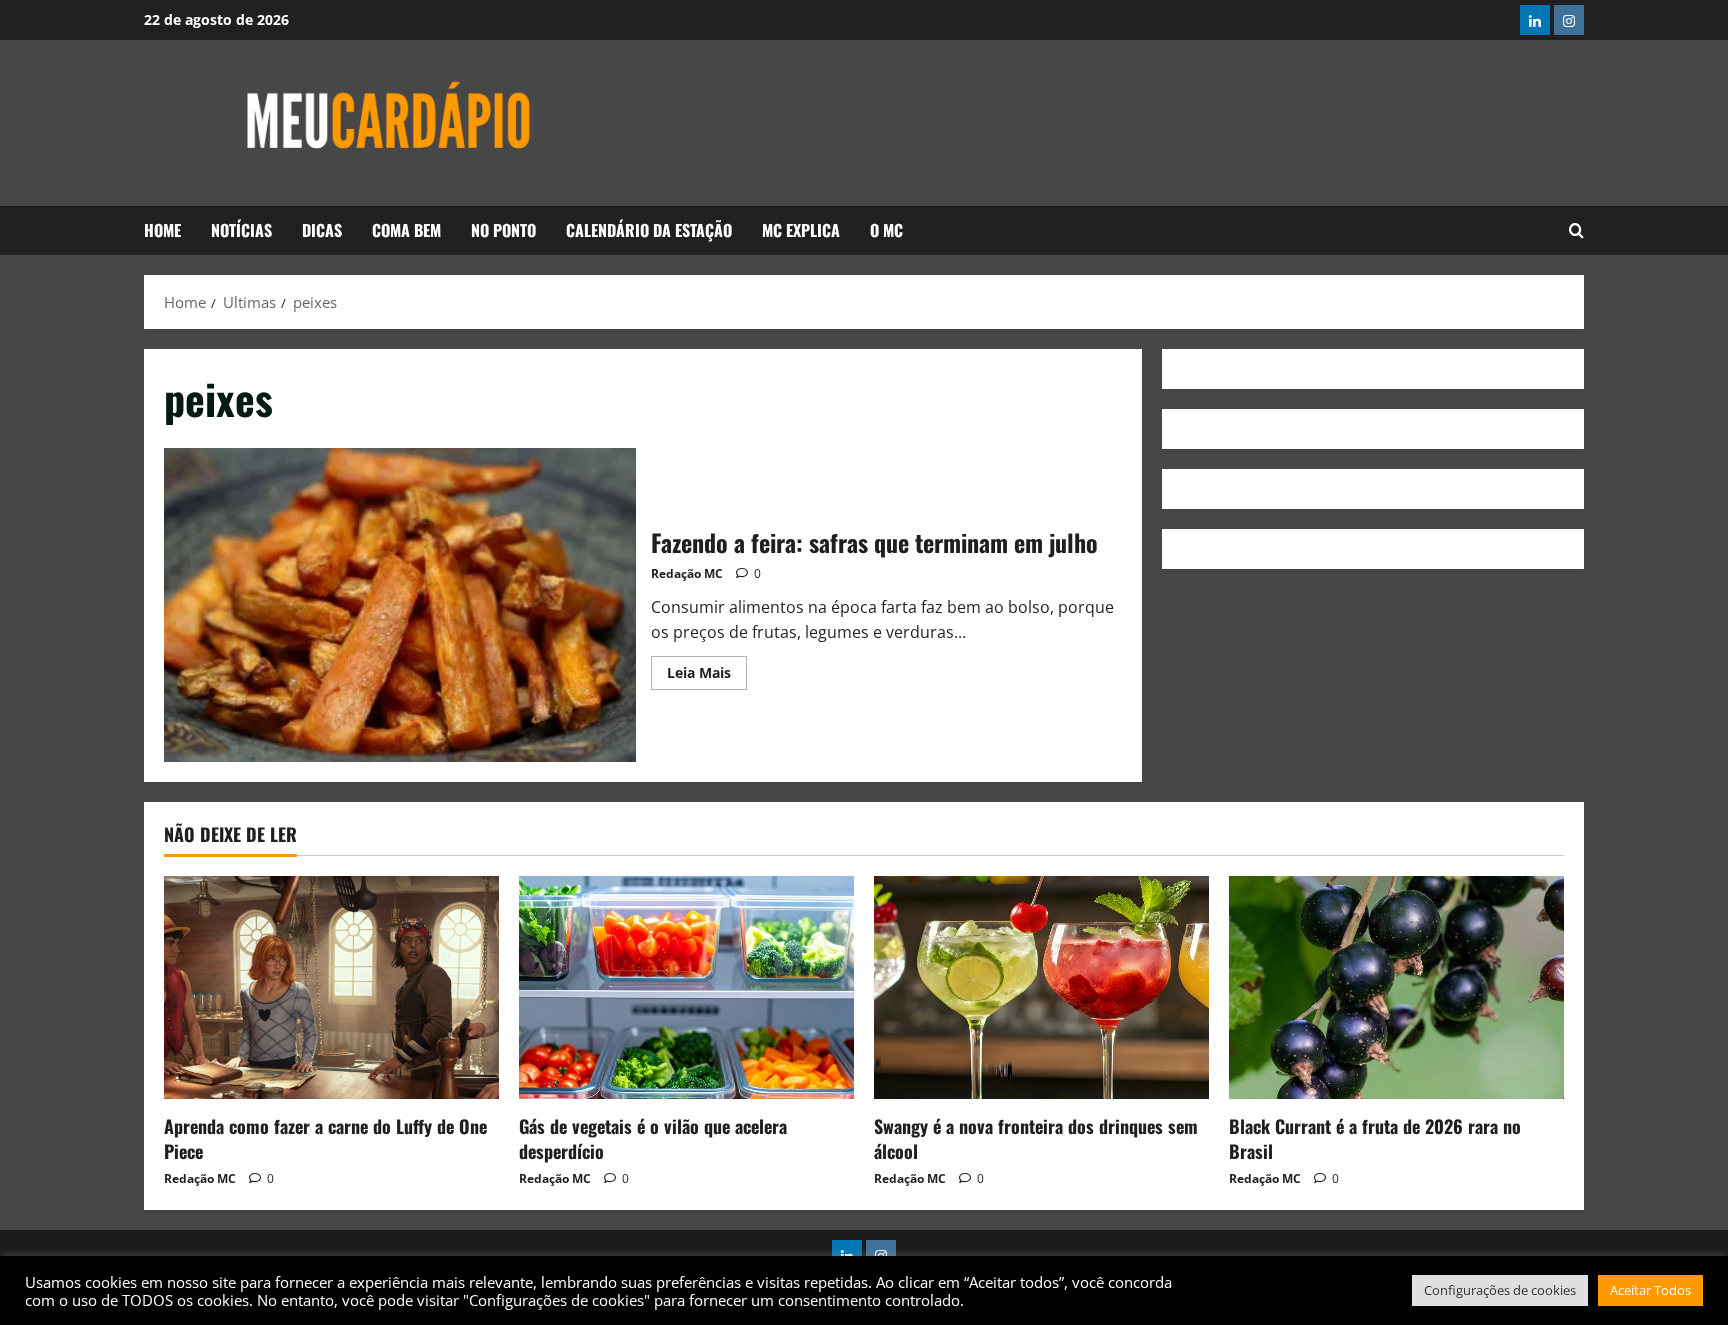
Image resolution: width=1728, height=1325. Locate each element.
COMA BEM (406, 230)
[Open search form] (1576, 231)
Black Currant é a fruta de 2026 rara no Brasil (1375, 1138)
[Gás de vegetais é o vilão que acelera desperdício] (686, 987)
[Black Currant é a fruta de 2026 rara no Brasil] (1396, 987)
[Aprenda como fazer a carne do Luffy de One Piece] (331, 987)
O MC (886, 230)
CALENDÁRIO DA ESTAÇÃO (649, 230)
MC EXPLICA (801, 230)
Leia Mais (707, 669)
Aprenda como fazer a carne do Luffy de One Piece (325, 1138)
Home (162, 230)
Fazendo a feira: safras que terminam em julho (400, 605)
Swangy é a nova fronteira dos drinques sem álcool (1036, 1138)
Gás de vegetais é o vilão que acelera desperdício (653, 1138)
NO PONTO (503, 230)
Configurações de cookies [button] (1500, 1290)
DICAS (322, 230)
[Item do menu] (1535, 20)
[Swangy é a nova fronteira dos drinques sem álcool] (1041, 987)
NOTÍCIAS (241, 230)
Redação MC (687, 573)
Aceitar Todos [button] (1650, 1290)
